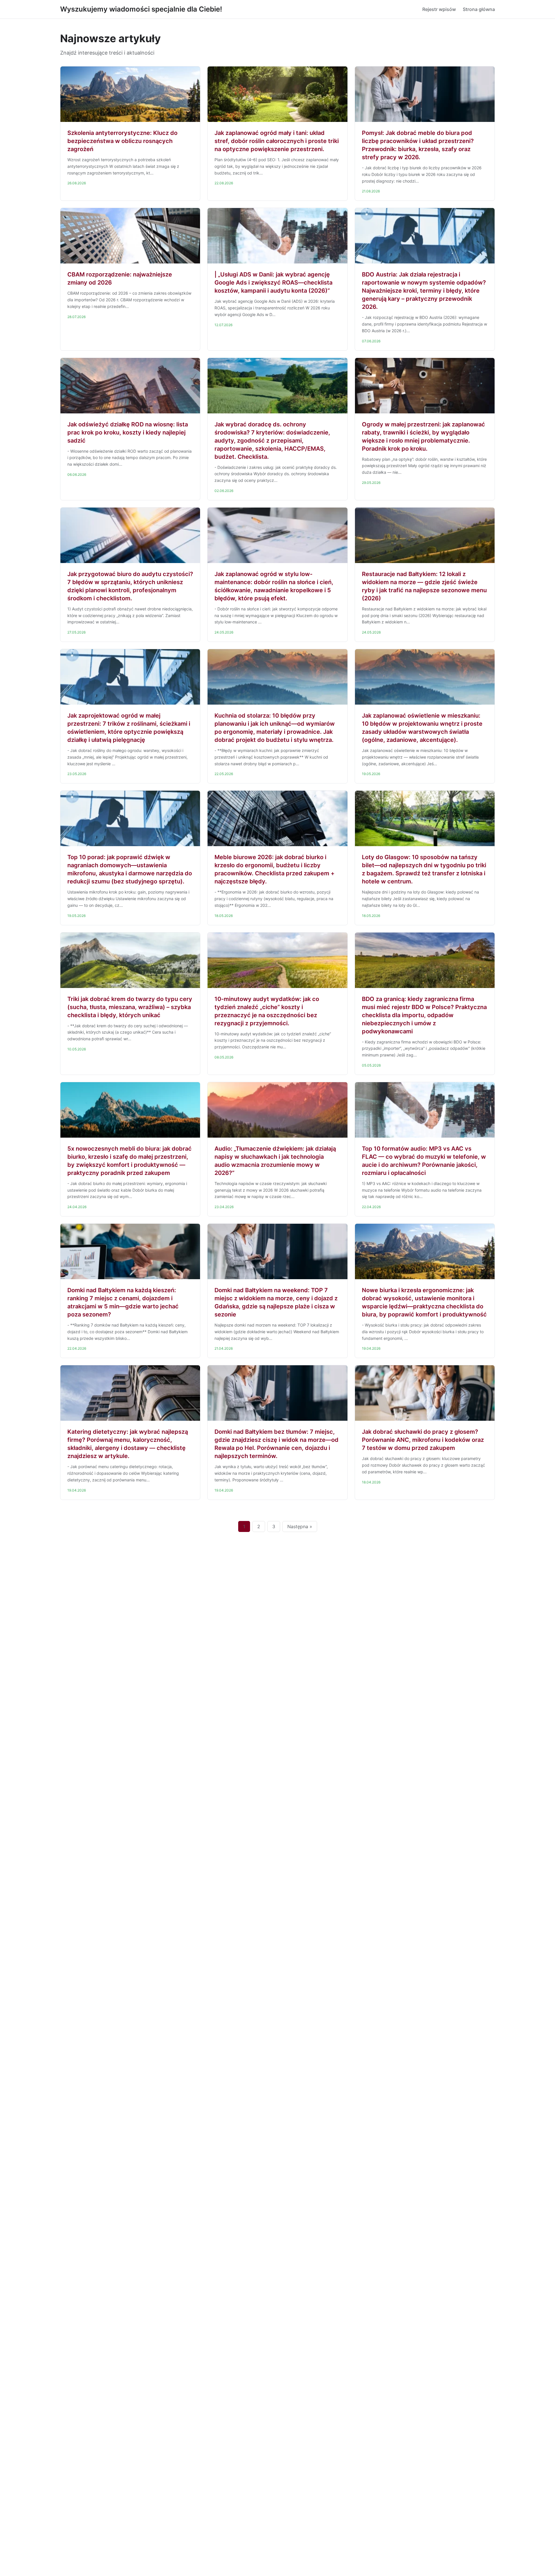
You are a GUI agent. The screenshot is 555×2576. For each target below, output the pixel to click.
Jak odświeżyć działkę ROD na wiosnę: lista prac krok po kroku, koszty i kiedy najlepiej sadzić (128, 432)
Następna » (300, 1526)
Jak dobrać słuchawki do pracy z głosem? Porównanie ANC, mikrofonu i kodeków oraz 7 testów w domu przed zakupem (423, 1440)
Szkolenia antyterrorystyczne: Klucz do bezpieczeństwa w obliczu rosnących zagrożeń (122, 141)
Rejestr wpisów (439, 9)
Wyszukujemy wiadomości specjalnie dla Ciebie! (141, 9)
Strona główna (479, 9)
